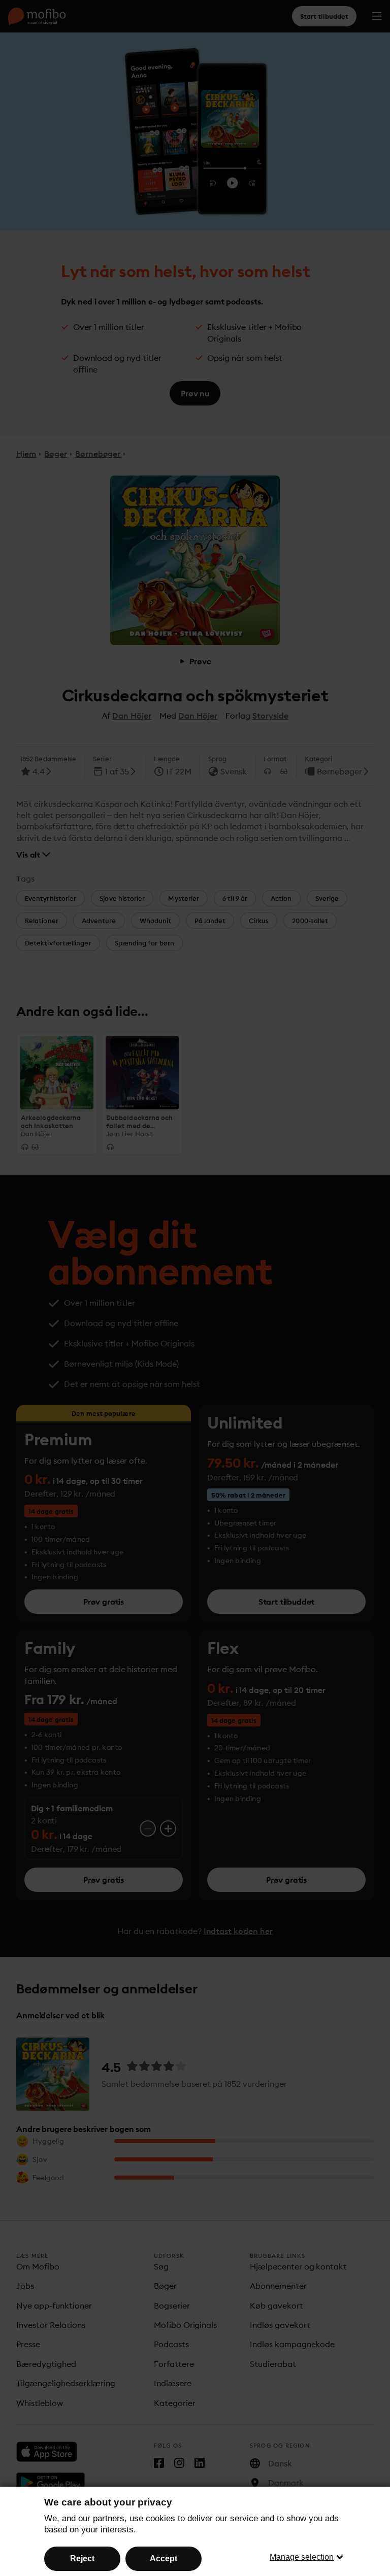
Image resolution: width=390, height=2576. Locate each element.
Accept (164, 2558)
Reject (82, 2558)
